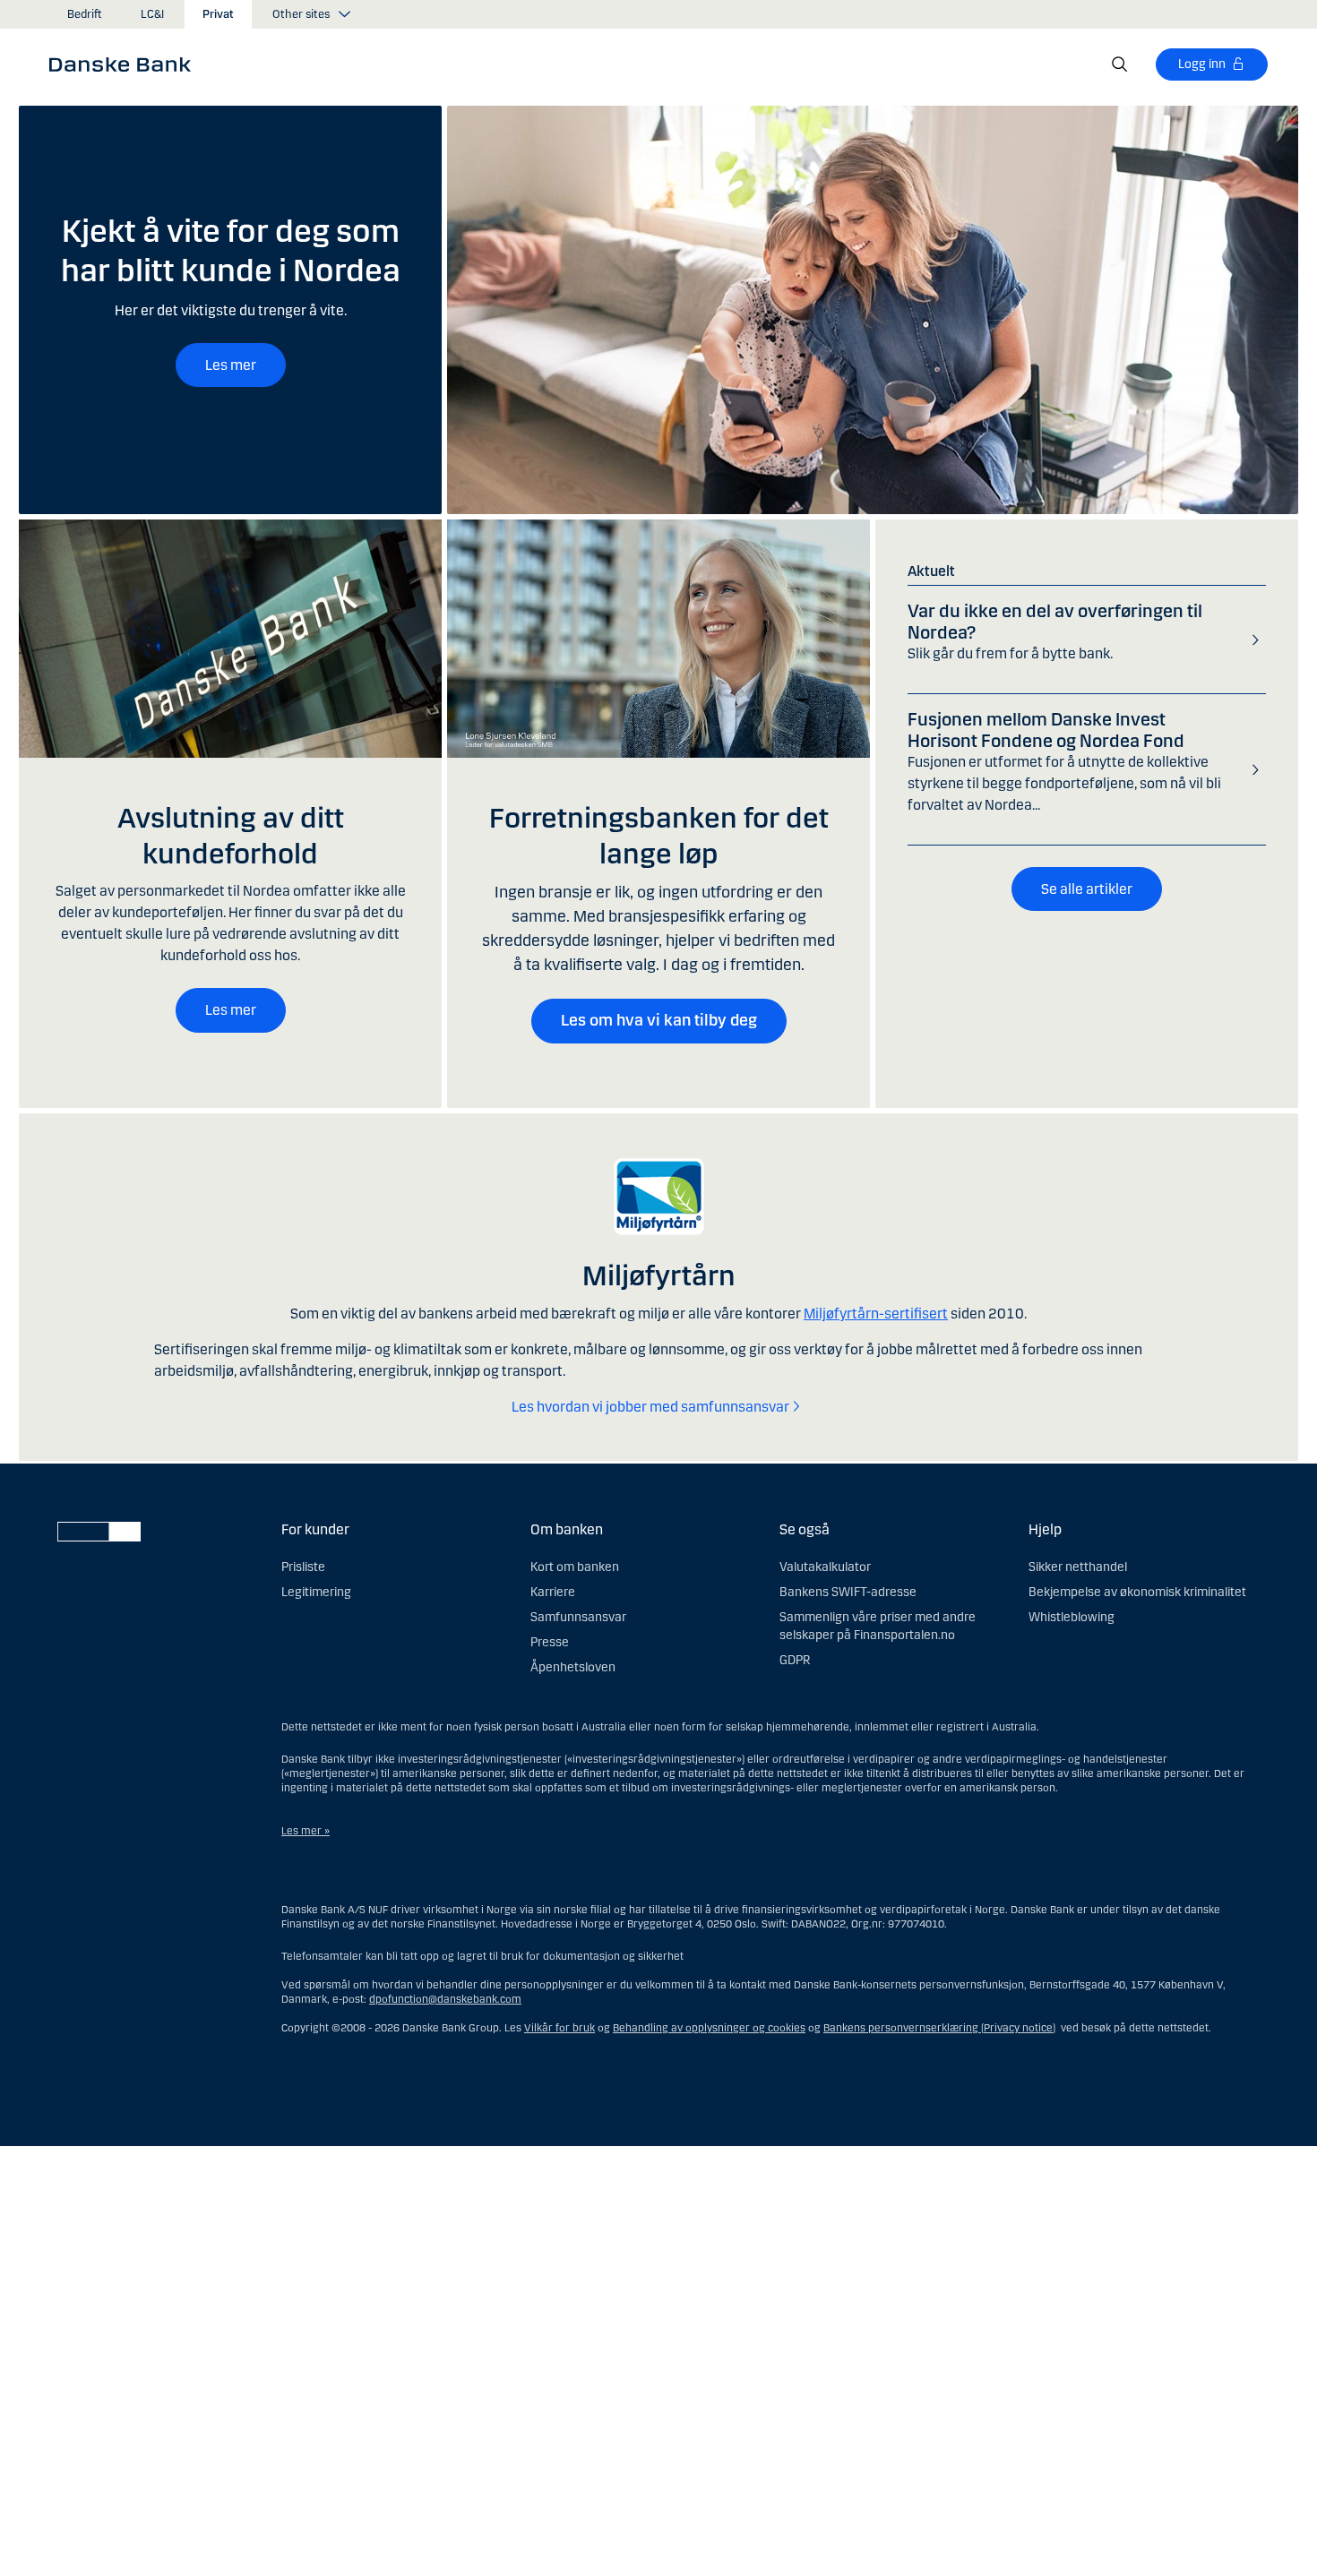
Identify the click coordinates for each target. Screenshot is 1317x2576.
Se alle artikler (1087, 889)
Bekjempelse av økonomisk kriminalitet (1137, 1592)
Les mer (231, 365)
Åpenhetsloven (573, 1667)
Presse (550, 1642)
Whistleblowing (1072, 1617)
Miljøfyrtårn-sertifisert (876, 1314)
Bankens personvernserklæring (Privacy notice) (939, 2028)
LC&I (152, 14)
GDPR (795, 1660)
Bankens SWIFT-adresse (848, 1592)
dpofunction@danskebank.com (445, 1999)
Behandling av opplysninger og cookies (709, 2028)
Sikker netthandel (1078, 1567)
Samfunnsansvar (578, 1617)
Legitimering (316, 1592)
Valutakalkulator (825, 1567)
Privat (218, 14)
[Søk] (1120, 64)
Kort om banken (575, 1567)
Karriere (553, 1592)
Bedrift (85, 14)
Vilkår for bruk (560, 2028)
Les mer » (306, 1831)
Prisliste (303, 1567)
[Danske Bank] (126, 64)
